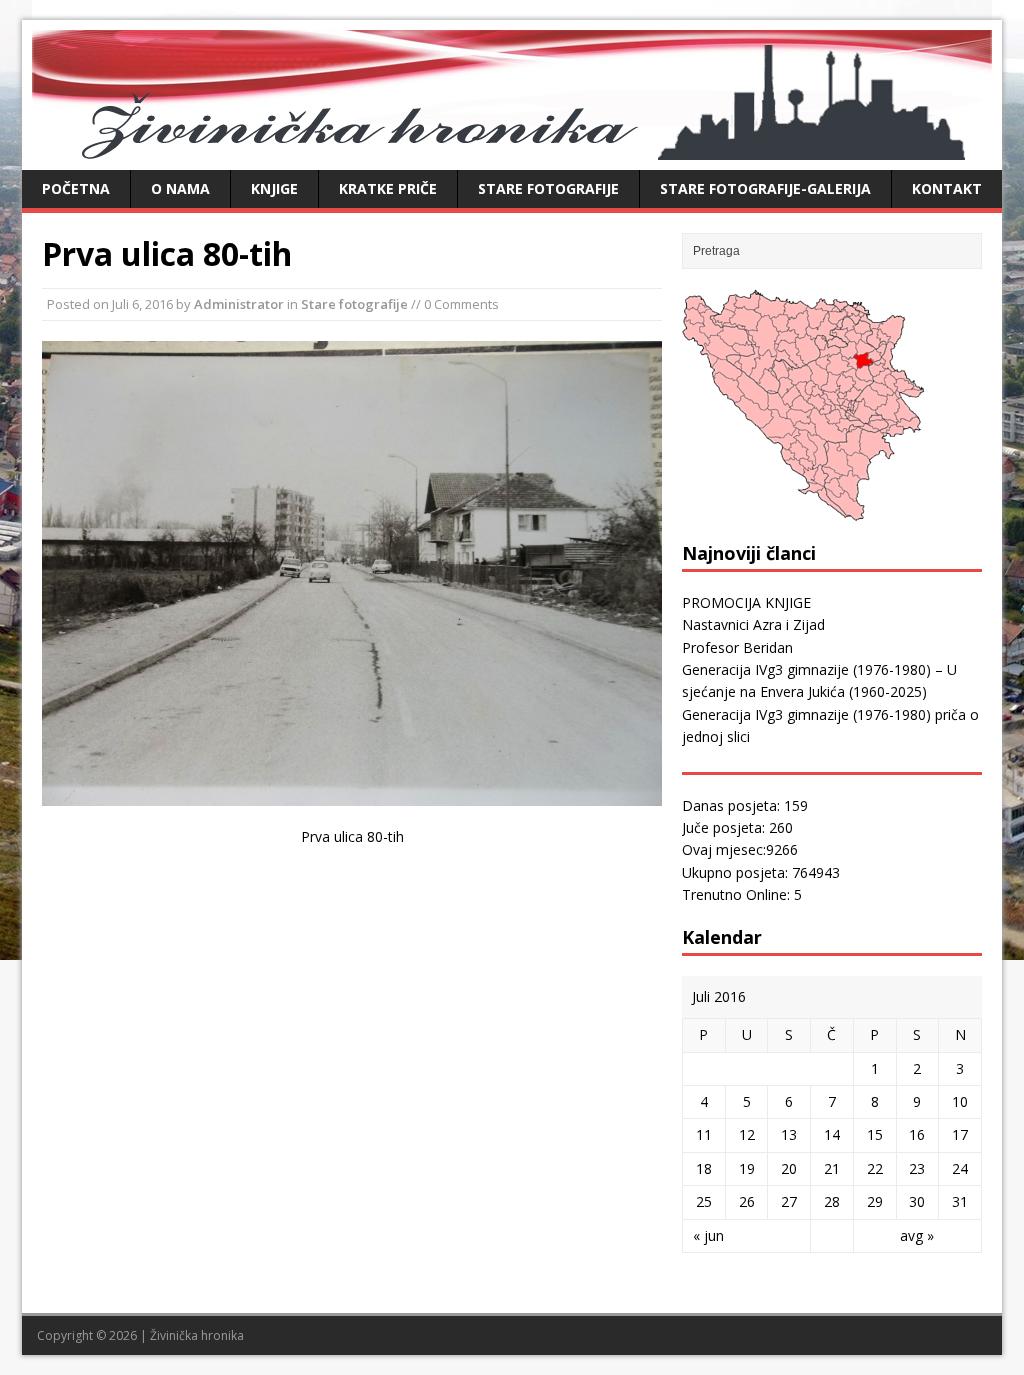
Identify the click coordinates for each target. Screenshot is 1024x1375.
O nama (180, 188)
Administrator (239, 304)
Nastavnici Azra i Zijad (753, 624)
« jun (708, 1235)
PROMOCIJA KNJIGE (746, 602)
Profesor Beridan (737, 647)
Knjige (274, 188)
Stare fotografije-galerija (765, 188)
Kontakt (947, 188)
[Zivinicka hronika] (512, 148)
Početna (76, 188)
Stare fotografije (548, 188)
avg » (917, 1235)
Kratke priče (388, 188)
